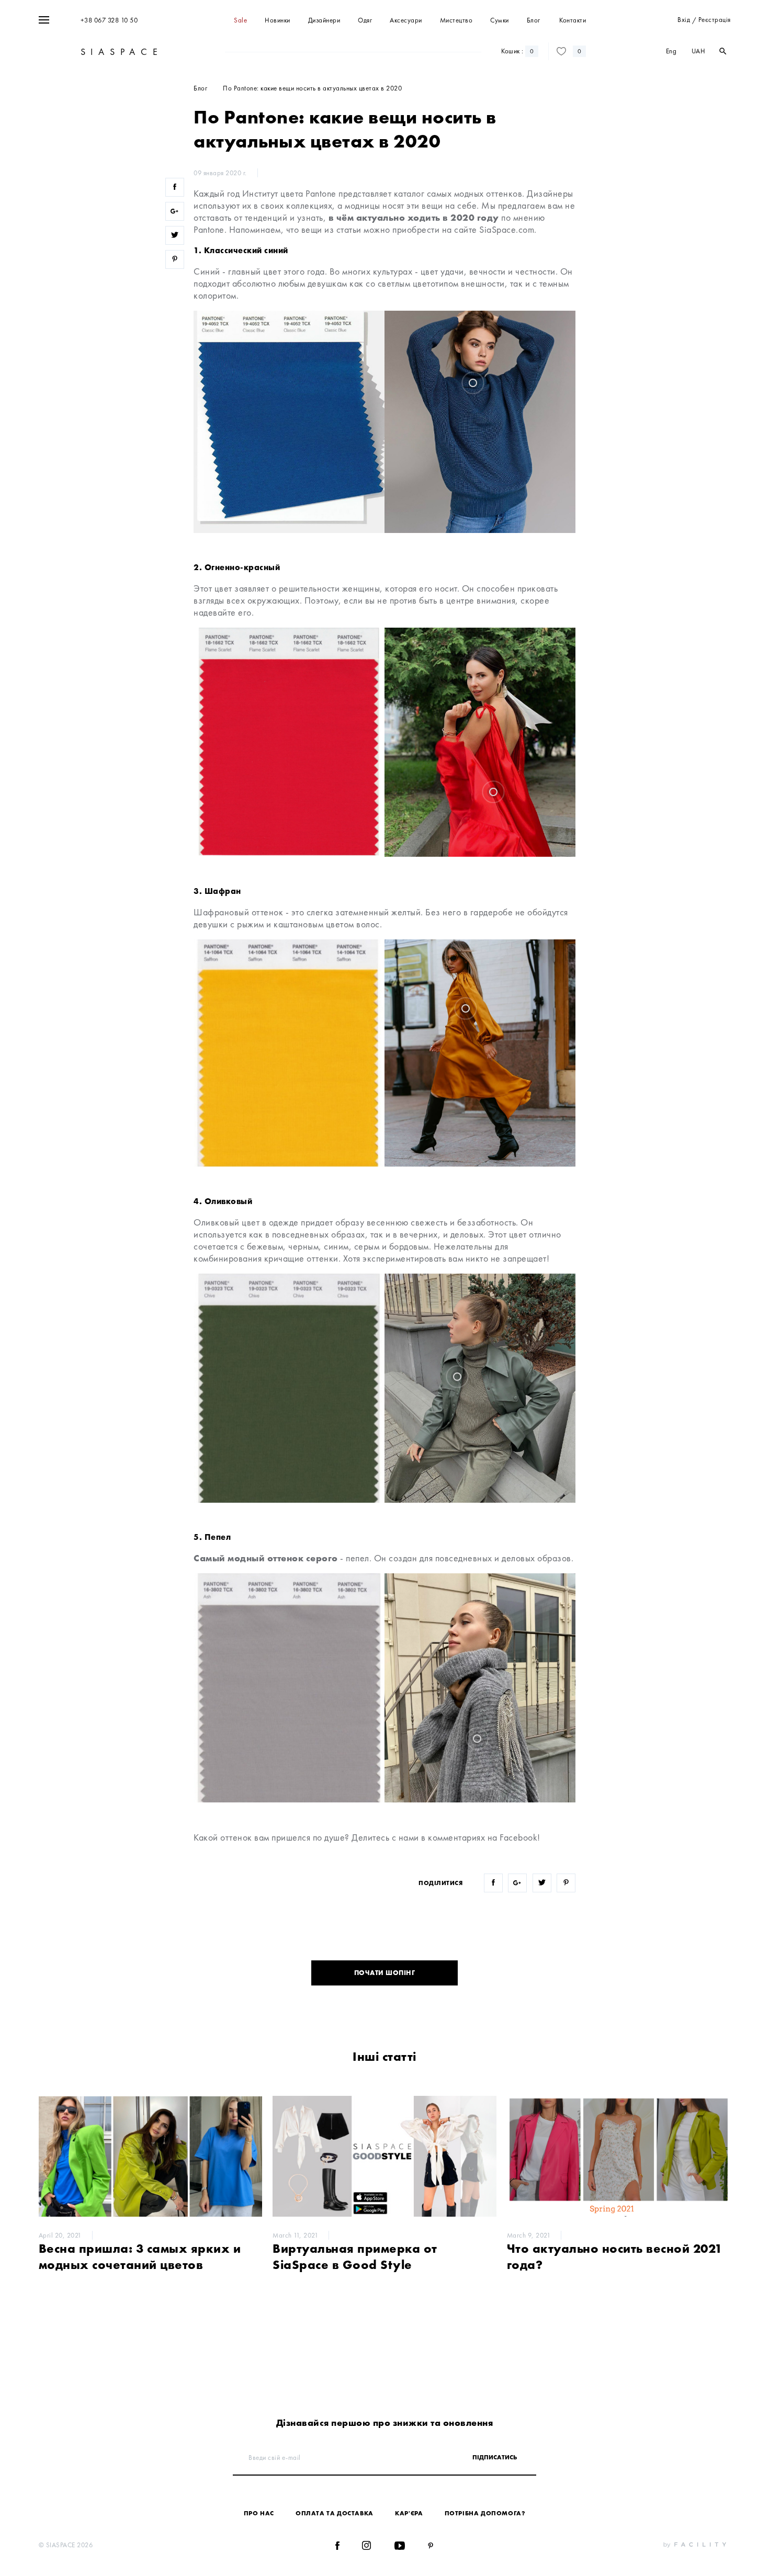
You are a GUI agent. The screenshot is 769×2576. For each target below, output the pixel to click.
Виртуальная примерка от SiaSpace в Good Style (355, 2256)
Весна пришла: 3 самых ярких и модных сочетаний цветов (140, 2256)
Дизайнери (324, 20)
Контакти (573, 20)
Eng (671, 51)
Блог (534, 20)
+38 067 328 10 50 (109, 20)
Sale (240, 20)
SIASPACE (121, 52)
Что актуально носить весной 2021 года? (615, 2256)
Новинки (278, 20)
